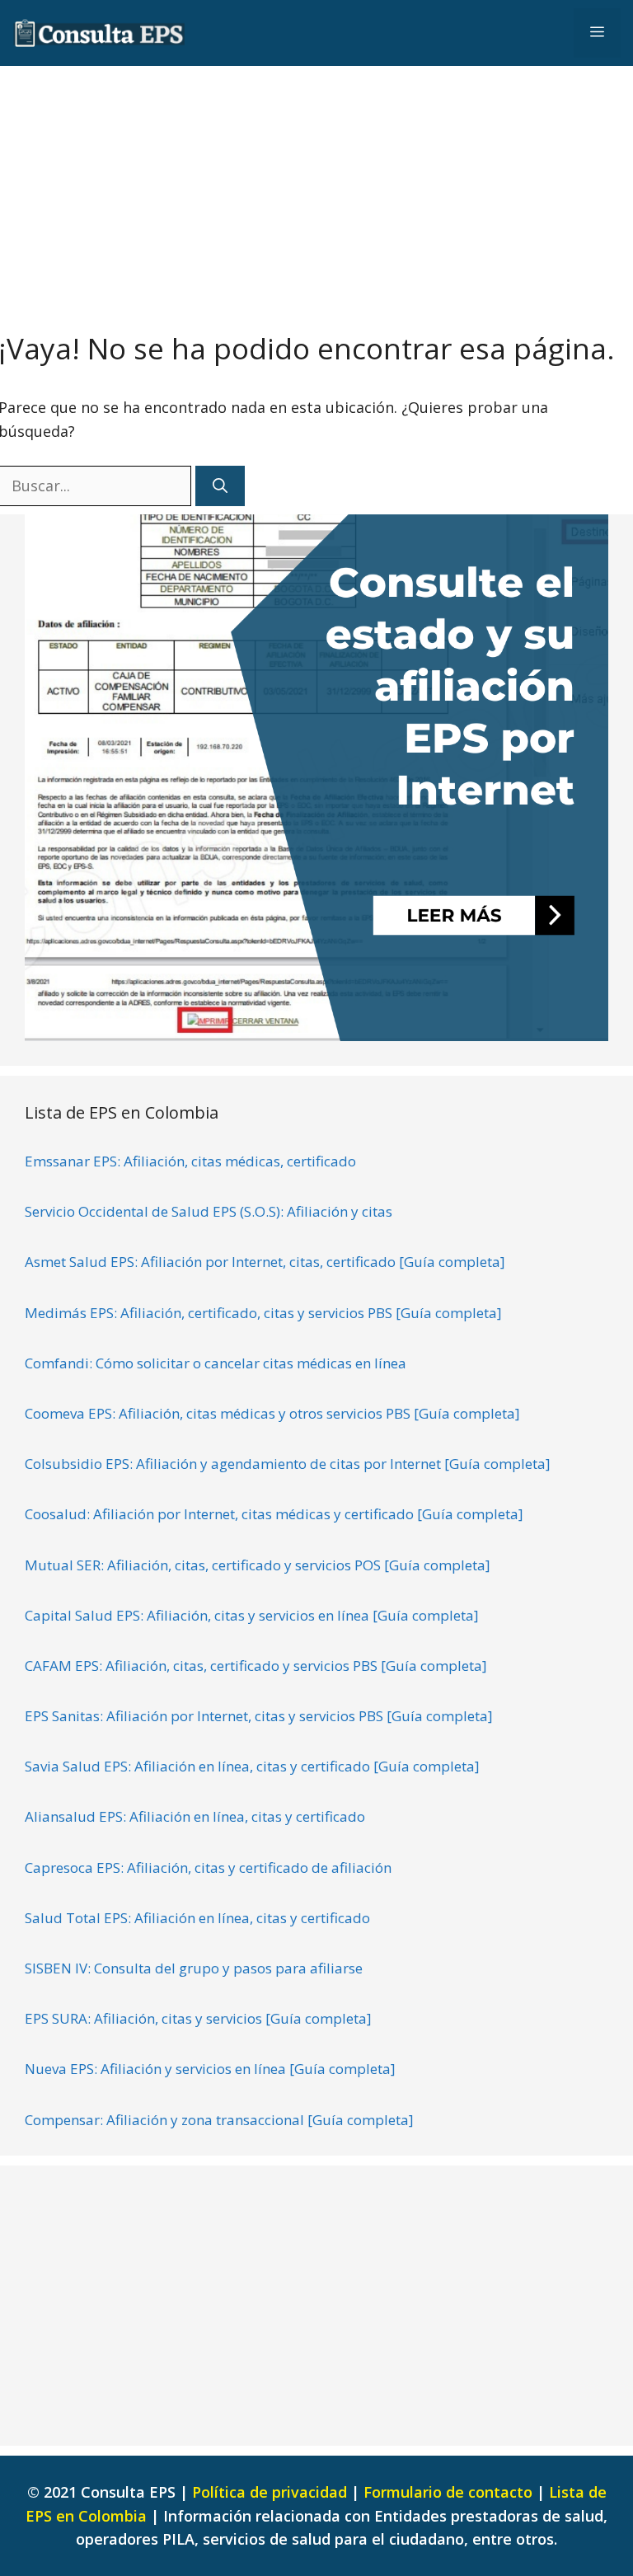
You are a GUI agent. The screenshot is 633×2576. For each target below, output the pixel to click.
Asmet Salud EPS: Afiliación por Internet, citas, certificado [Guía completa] (265, 1262)
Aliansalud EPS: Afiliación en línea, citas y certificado (195, 1816)
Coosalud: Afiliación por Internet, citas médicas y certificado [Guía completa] (274, 1514)
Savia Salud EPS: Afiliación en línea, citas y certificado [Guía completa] (252, 1766)
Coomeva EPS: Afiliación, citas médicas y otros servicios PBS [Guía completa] (272, 1413)
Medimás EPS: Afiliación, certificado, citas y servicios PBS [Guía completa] (263, 1313)
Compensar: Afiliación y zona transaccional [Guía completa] (219, 2120)
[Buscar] (220, 486)
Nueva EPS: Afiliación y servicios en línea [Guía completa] (210, 2069)
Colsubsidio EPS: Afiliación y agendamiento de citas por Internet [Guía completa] (288, 1464)
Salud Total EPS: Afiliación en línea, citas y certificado (197, 1918)
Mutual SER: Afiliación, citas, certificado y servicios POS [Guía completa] (258, 1565)
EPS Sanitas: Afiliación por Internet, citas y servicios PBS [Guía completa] (259, 1716)
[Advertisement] (316, 190)
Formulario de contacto (448, 2492)
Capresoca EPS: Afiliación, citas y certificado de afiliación (208, 1867)
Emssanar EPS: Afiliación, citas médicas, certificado (190, 1161)
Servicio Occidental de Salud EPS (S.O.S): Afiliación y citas (209, 1211)
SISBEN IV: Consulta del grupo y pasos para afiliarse (194, 1968)
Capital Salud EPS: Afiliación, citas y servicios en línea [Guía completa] (252, 1615)
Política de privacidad (270, 2492)
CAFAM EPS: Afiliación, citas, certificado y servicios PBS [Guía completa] (256, 1666)
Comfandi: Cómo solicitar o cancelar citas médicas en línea (216, 1363)
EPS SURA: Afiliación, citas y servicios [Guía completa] (198, 2018)
